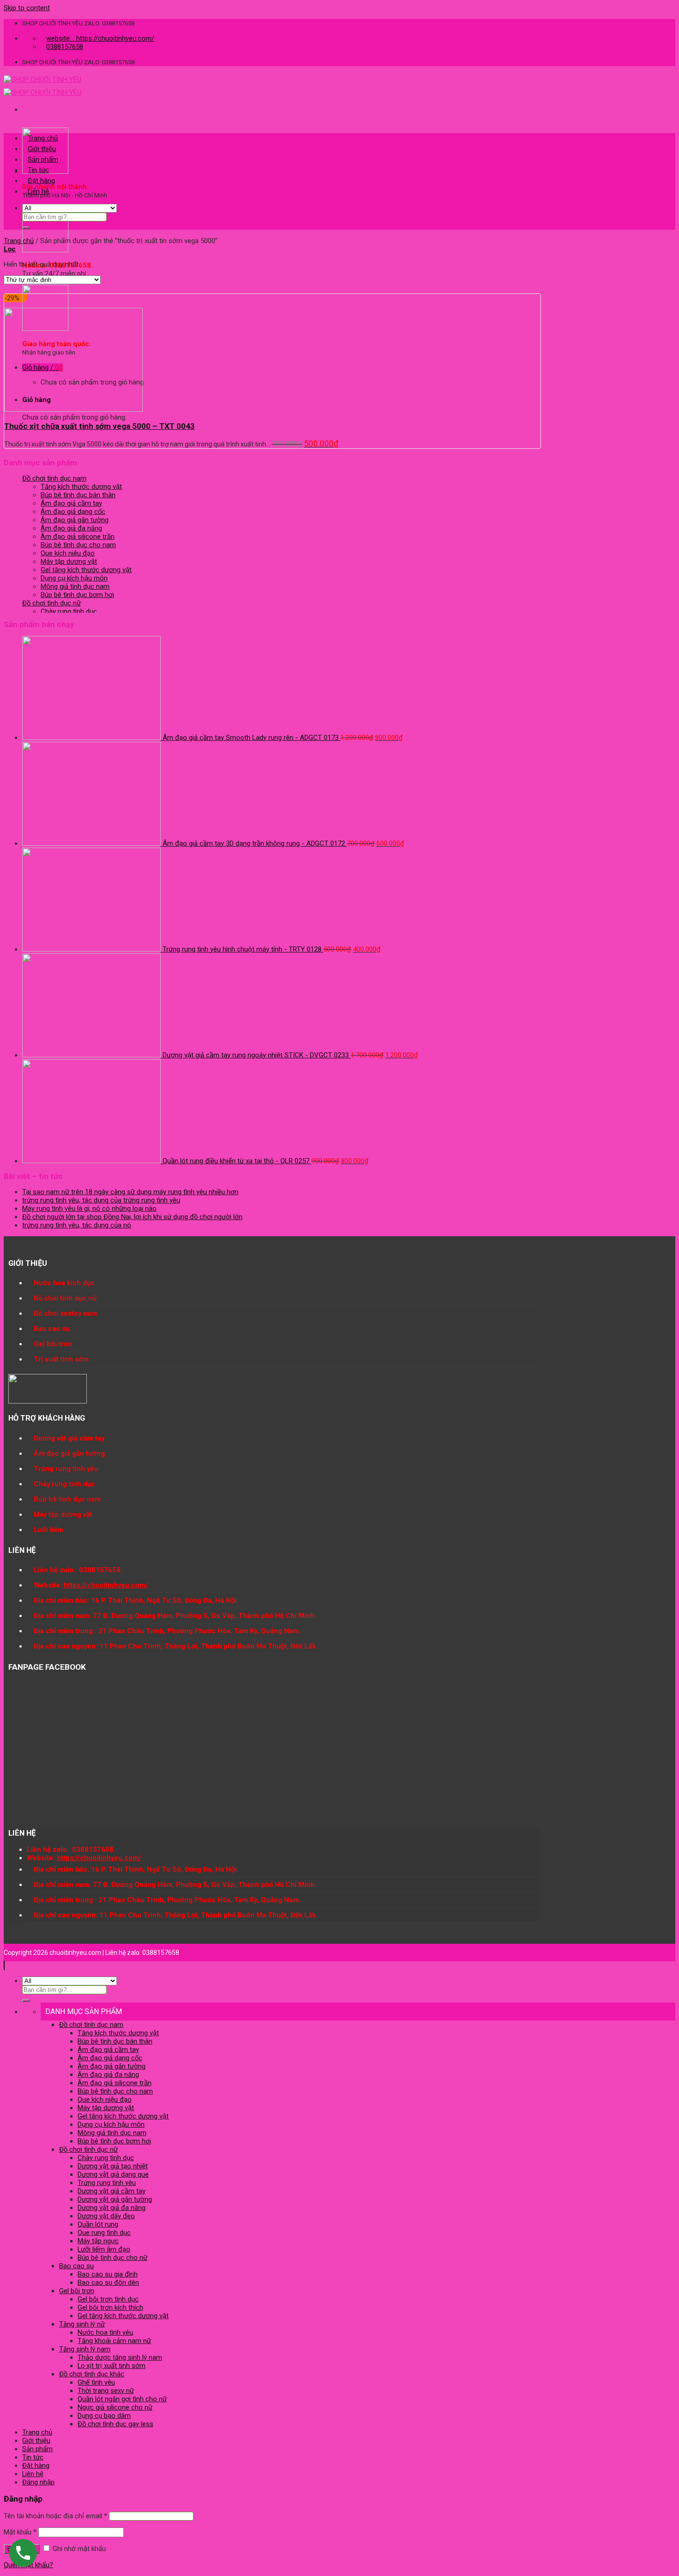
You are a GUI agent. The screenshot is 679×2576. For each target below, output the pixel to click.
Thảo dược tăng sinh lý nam (120, 2357)
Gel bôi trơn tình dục (108, 2299)
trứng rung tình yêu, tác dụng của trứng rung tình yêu (101, 1200)
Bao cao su (76, 2266)
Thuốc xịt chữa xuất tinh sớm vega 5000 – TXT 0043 (100, 426)
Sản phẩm (43, 159)
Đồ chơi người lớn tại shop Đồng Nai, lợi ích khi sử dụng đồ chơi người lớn (132, 1217)
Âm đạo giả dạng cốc (73, 512)
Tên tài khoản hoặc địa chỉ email (55, 2516)
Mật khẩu (20, 2532)
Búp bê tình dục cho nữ (112, 2258)
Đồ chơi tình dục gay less (115, 2424)
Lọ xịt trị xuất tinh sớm (112, 2366)
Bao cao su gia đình (108, 2274)
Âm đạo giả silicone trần (78, 537)
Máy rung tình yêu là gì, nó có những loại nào (89, 1209)
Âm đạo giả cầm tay (71, 503)
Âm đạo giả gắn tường (75, 520)
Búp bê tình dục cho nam (78, 545)
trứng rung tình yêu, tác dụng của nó (77, 1225)
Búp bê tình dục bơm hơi (77, 595)
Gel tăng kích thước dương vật (86, 570)
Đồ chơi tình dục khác (92, 2374)
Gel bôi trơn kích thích (110, 2307)
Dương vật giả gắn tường (115, 2199)
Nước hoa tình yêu (105, 2332)
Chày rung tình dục (69, 611)
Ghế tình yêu (96, 2382)
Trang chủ (43, 138)
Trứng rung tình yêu (107, 2183)
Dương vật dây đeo (106, 2216)
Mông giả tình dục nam (75, 586)
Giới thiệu (42, 149)
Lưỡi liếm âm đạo (104, 2249)
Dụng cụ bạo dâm (104, 2416)
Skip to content (27, 8)
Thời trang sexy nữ (106, 2391)
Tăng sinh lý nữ (82, 2324)
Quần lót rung (98, 2224)
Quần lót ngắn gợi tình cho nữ (122, 2399)
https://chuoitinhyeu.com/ (106, 1585)
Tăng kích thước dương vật (81, 487)
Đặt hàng (41, 181)
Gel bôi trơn (77, 2291)
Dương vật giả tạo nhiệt (113, 2166)
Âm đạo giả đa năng (71, 528)
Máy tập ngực (98, 2241)
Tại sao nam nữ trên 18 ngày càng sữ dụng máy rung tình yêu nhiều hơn (130, 1192)
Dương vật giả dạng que (113, 2174)
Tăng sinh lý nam (85, 2349)
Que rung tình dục (104, 2233)
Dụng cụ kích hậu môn (74, 578)
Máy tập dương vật (69, 562)
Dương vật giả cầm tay (112, 2191)
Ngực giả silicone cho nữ (115, 2407)
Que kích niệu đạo (68, 553)
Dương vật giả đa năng (112, 2208)
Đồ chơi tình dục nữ (52, 603)
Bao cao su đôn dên (108, 2283)
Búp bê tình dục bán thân (78, 495)
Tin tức (38, 170)
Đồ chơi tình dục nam (54, 478)
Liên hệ (38, 191)
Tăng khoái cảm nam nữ (114, 2341)
